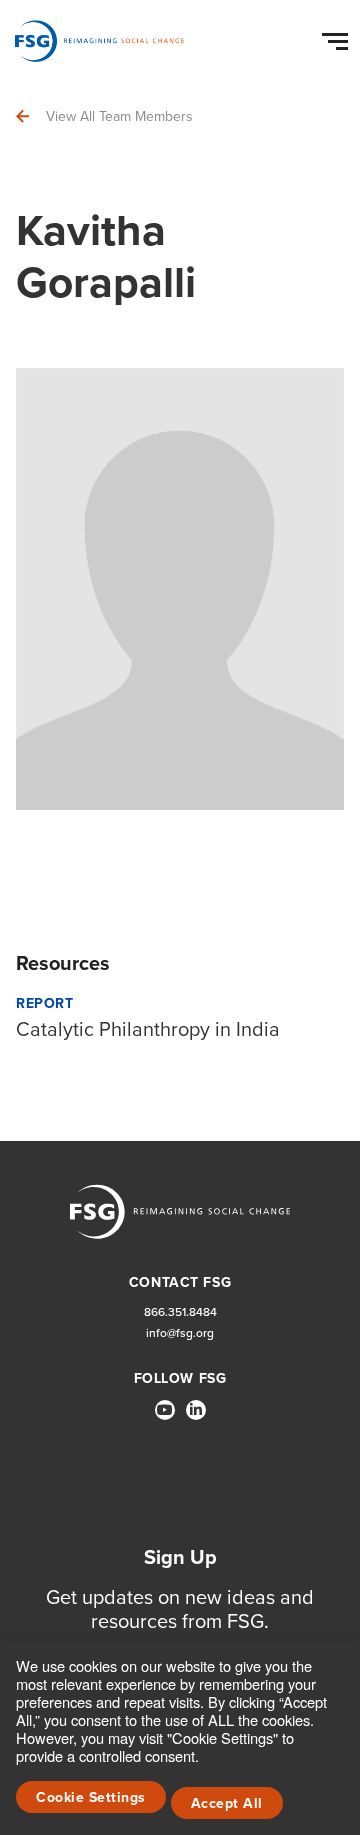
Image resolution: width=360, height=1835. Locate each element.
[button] (338, 37)
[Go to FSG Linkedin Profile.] (196, 1410)
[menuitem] (165, 1418)
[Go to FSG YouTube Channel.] (165, 1410)
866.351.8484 (180, 1311)
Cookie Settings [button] (91, 1797)
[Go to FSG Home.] (99, 41)
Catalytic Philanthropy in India (148, 1028)
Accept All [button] (227, 1803)
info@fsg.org (180, 1332)
